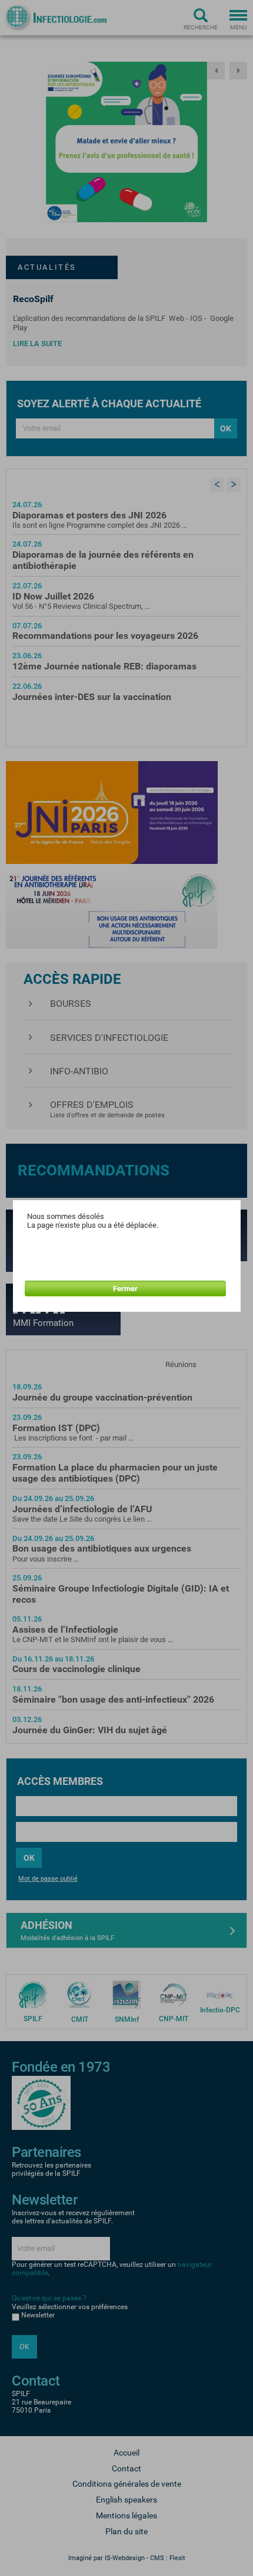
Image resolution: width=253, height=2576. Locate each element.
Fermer (125, 1289)
